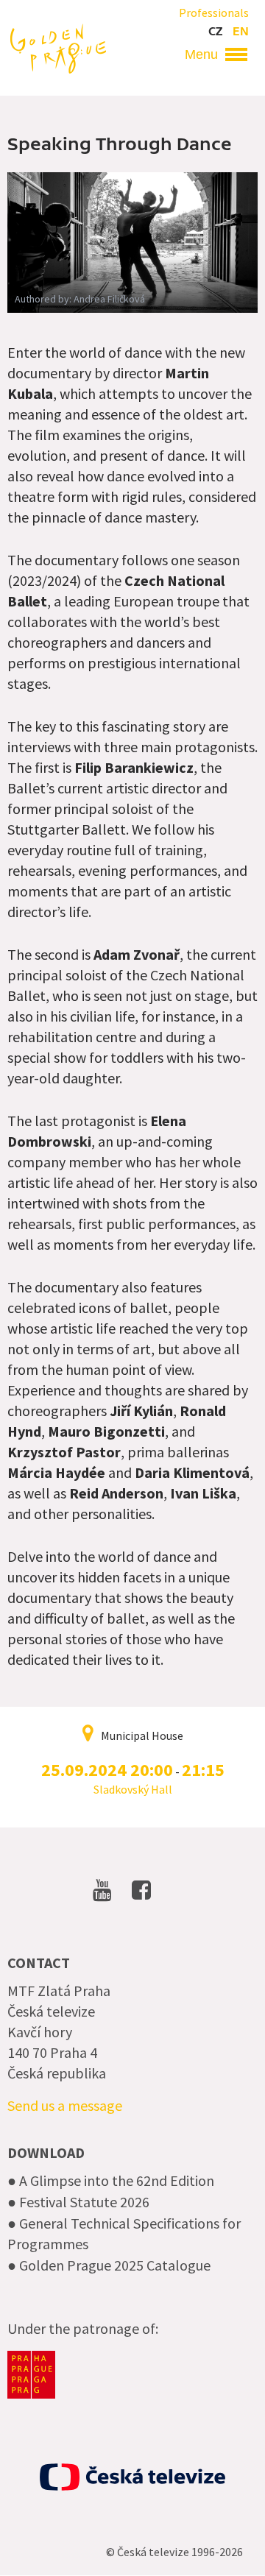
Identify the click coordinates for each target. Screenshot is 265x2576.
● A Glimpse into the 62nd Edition (111, 2180)
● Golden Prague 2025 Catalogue (109, 2265)
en (241, 32)
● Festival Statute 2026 (78, 2202)
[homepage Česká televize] (132, 2477)
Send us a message (65, 2105)
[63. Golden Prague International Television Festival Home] (58, 47)
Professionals (214, 13)
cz (215, 32)
